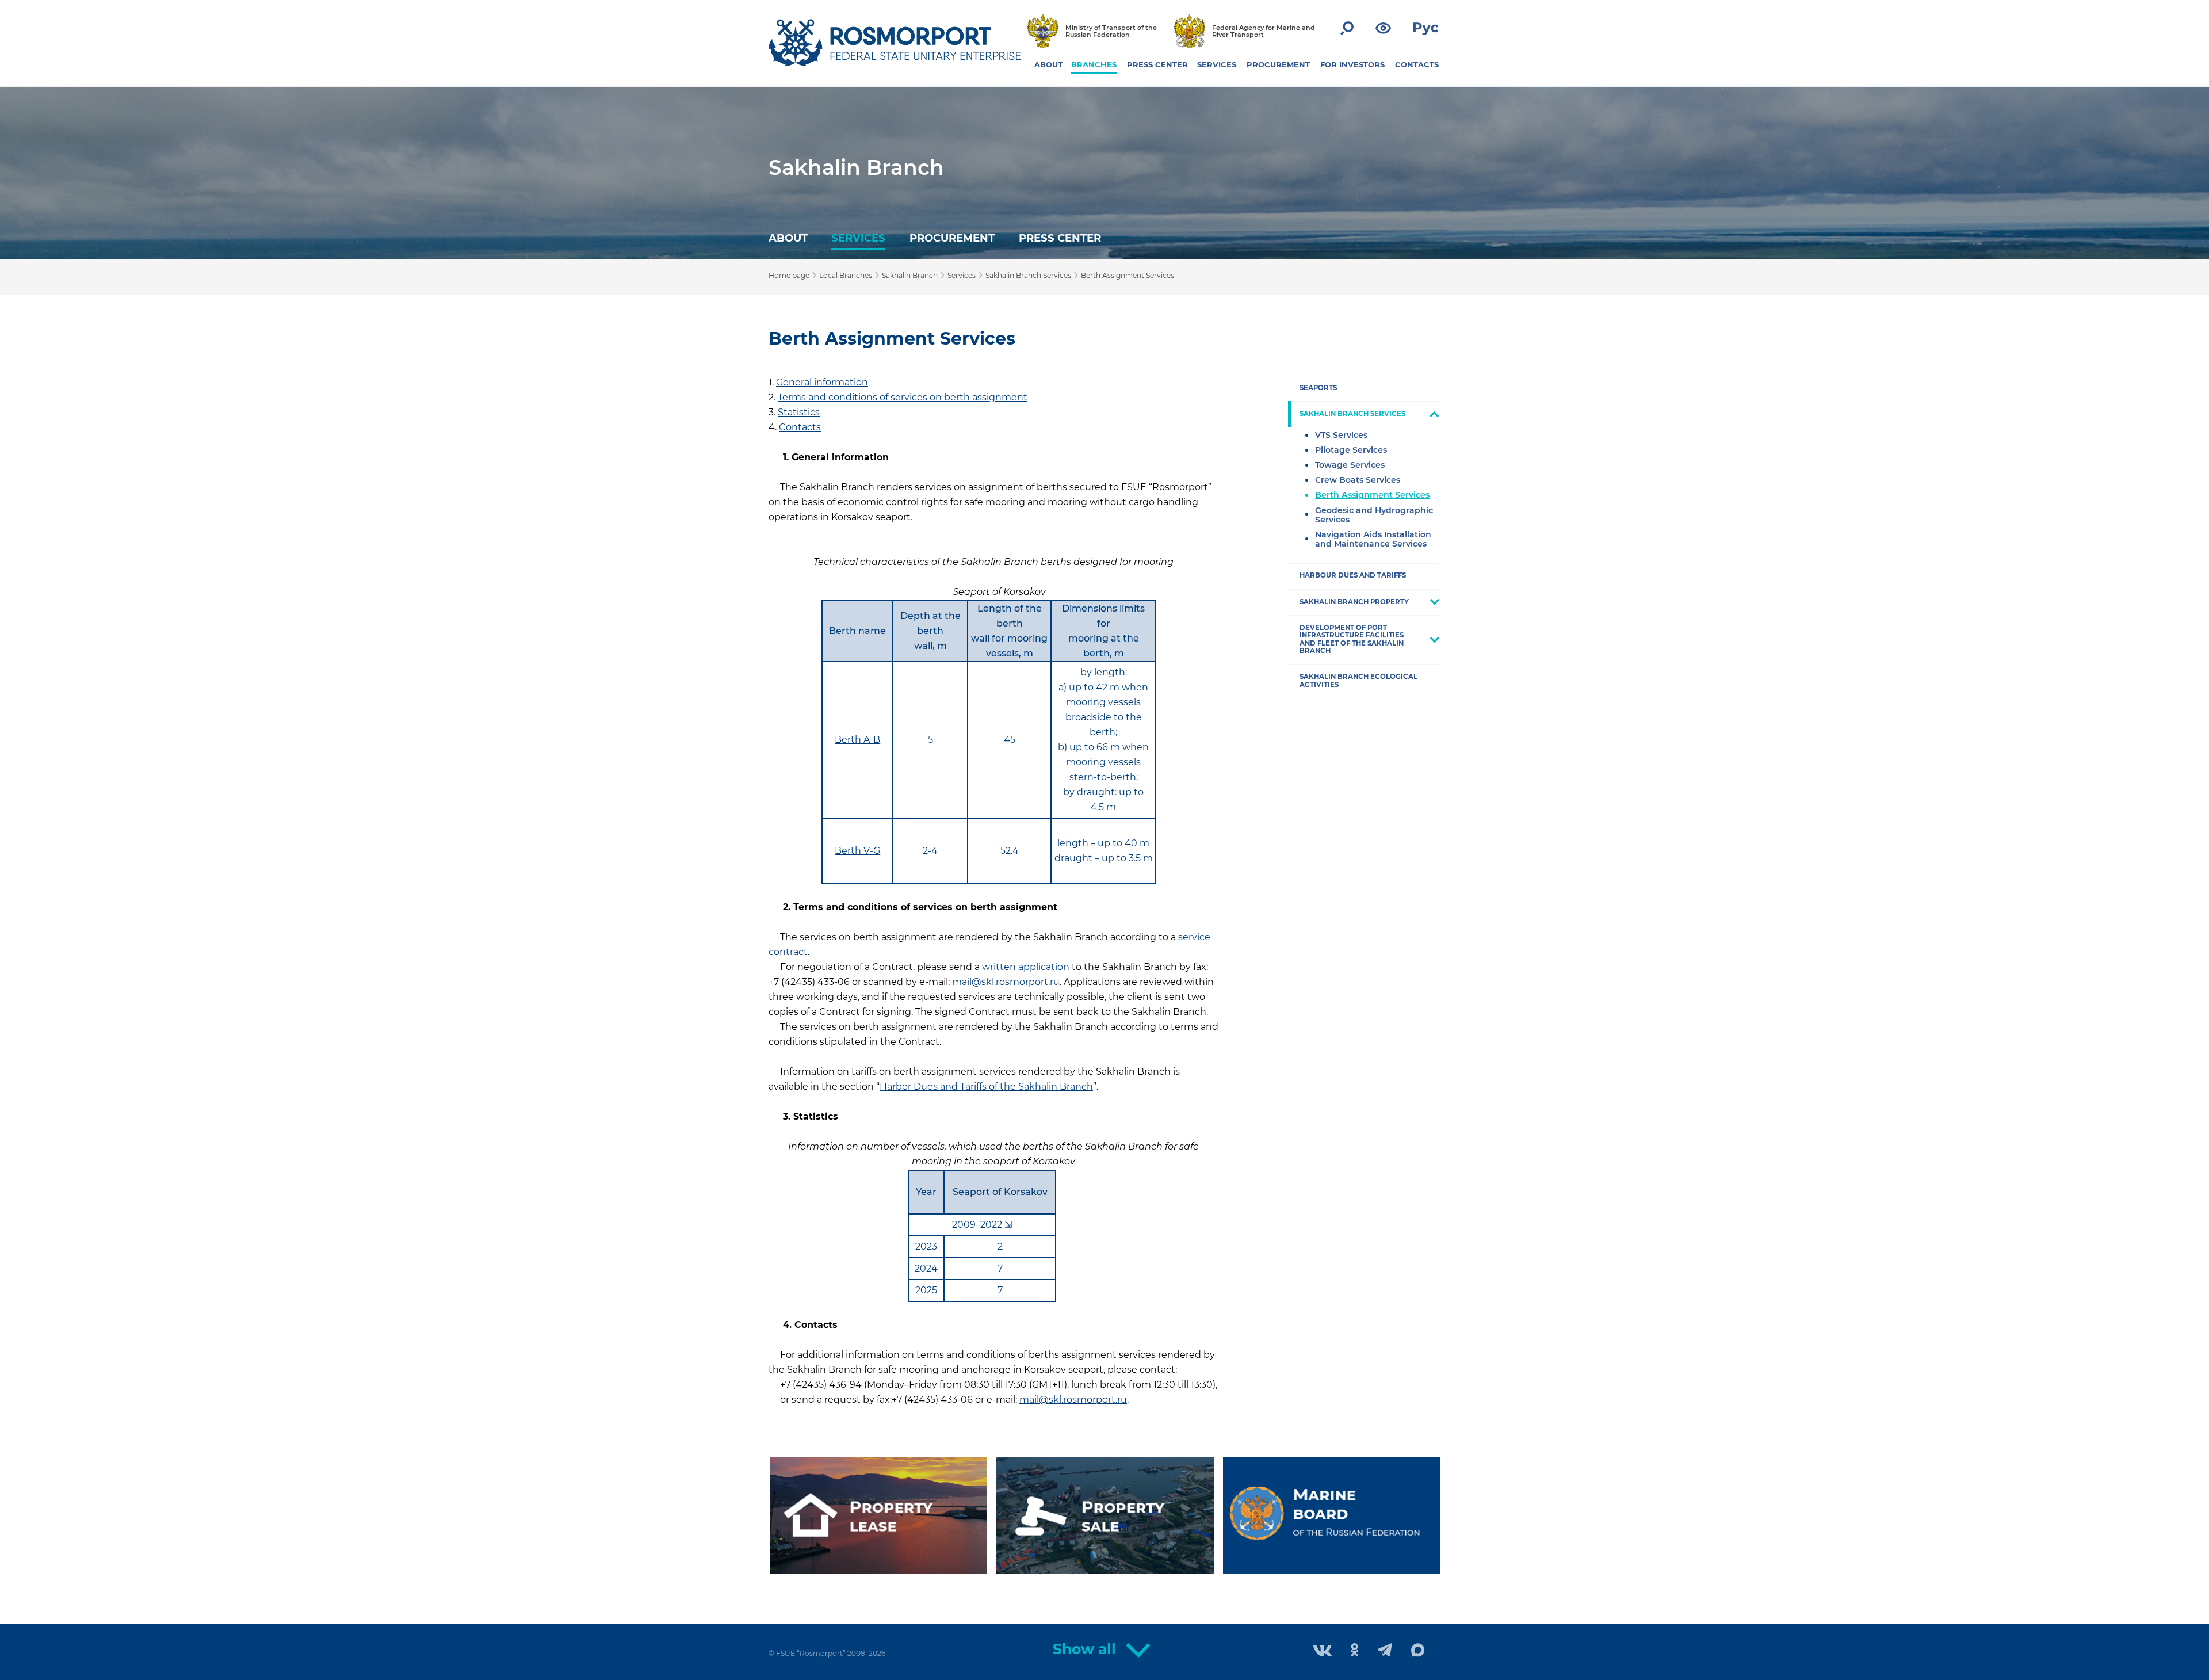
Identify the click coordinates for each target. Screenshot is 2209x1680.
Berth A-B (857, 740)
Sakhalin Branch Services (1028, 275)
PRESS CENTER (1157, 64)
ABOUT (1048, 64)
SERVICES (1217, 64)
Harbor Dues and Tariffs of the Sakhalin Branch (986, 1087)
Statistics (799, 412)
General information (822, 382)
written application (1026, 967)
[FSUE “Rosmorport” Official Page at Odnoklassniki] (1355, 1651)
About (788, 238)
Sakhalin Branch (856, 167)
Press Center (1060, 238)
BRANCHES (1094, 64)
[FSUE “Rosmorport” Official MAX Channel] (1418, 1651)
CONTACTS (1417, 64)
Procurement (952, 238)
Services (858, 238)
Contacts (800, 427)
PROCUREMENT (1278, 64)
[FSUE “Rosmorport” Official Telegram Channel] (1385, 1651)
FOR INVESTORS (1352, 64)
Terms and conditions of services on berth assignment (903, 397)
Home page (789, 275)
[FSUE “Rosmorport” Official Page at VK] (1323, 1652)
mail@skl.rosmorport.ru (1006, 982)
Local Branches (846, 275)
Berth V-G (857, 851)
